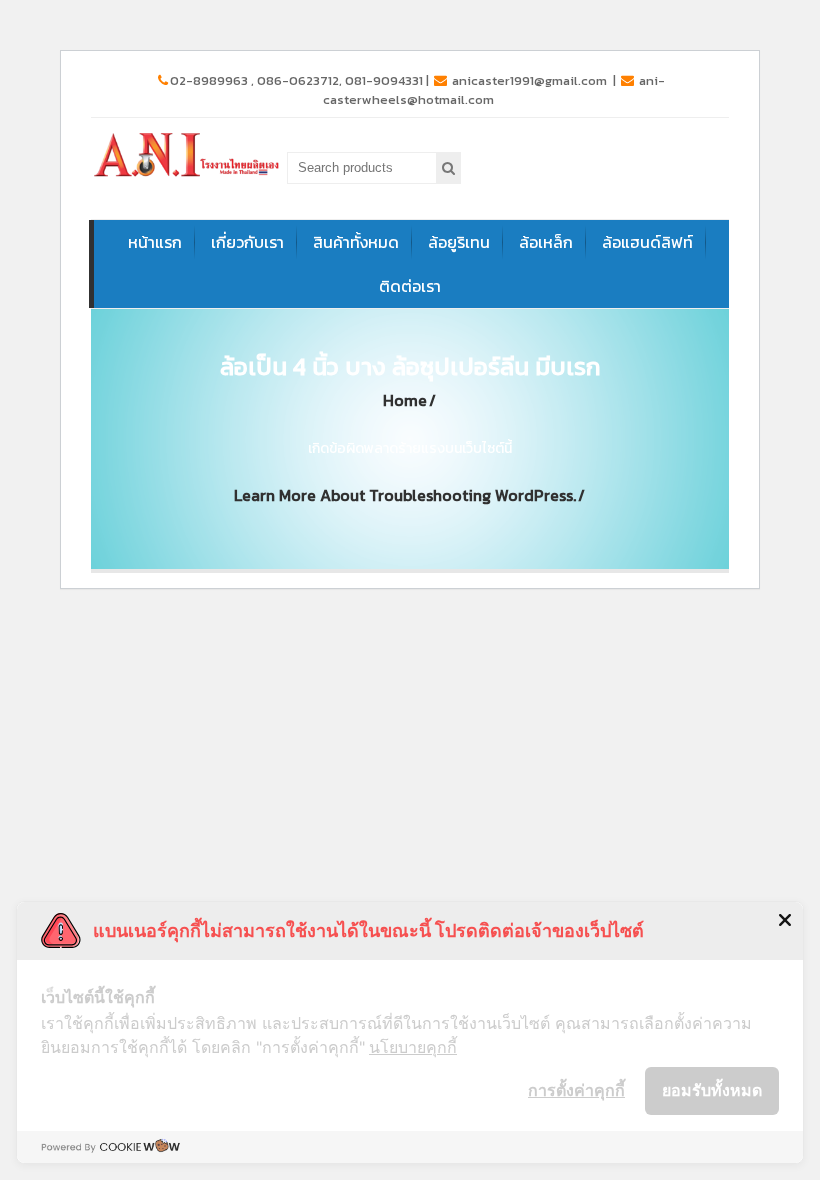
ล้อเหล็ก (546, 242)
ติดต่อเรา (410, 286)
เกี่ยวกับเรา (247, 242)
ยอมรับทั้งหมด (712, 1090)
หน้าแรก (155, 242)
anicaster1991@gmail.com (529, 80)
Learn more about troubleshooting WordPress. (405, 495)
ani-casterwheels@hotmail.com (494, 90)
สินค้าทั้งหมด (356, 242)
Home (405, 400)
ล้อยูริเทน (459, 242)
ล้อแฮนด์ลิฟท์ (647, 242)
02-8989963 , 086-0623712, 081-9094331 (296, 80)
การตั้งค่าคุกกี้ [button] (576, 1090)
